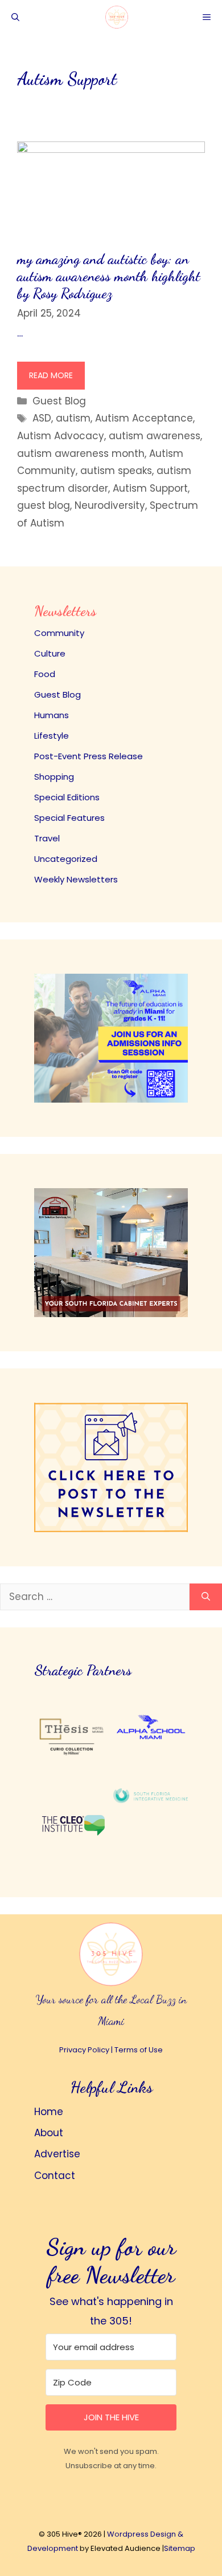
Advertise (57, 2154)
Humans (52, 715)
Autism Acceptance (144, 418)
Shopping (54, 777)
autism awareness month (81, 453)
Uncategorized (66, 859)
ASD (42, 418)
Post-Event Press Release (89, 756)
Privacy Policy (84, 2050)
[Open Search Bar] (15, 17)
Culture (50, 653)
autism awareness (155, 436)
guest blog (44, 505)
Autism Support (150, 488)
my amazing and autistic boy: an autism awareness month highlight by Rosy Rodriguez (109, 276)
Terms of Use (139, 2050)
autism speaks (116, 471)
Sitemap (180, 2548)
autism (73, 418)
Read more (51, 375)
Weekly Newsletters (76, 879)
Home (49, 2112)
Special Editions (67, 797)
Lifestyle (52, 736)
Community (59, 633)
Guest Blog (59, 401)
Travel (47, 838)
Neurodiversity (110, 505)
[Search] (206, 1597)
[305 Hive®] (117, 17)
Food (45, 674)
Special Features (69, 818)
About (49, 2133)
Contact (55, 2176)
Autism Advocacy (61, 436)
